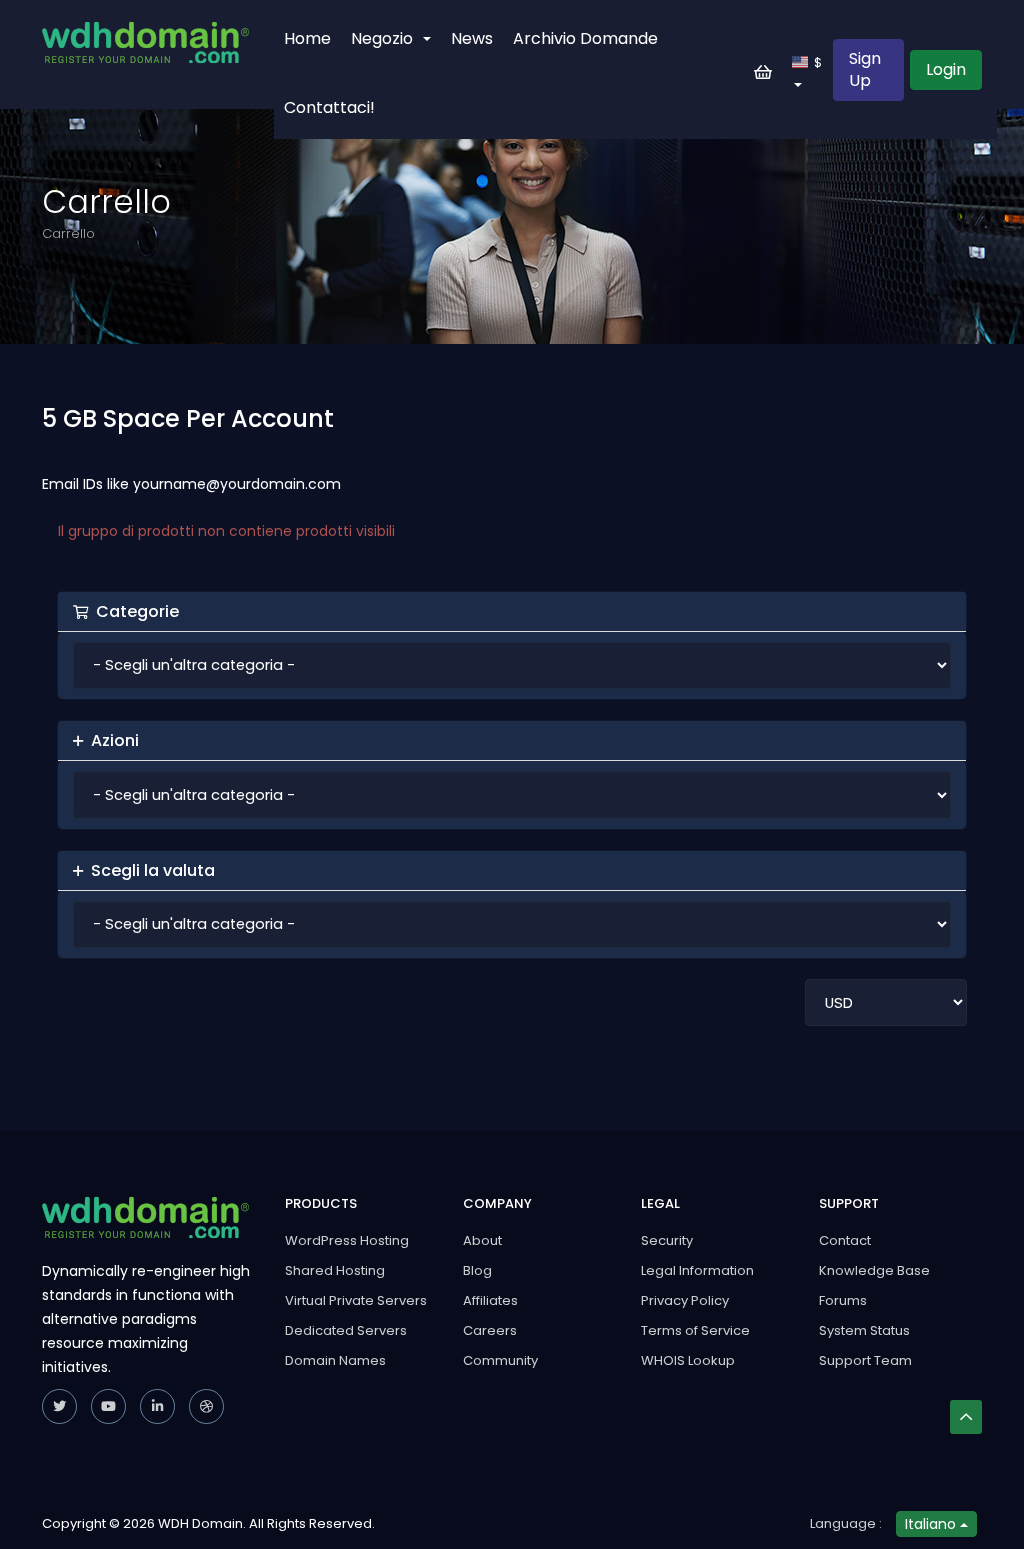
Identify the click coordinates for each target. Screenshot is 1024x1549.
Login (946, 69)
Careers (490, 1330)
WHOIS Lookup (688, 1360)
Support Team (865, 1360)
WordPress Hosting (347, 1240)
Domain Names (335, 1360)
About (482, 1240)
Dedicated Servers (346, 1330)
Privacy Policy (685, 1300)
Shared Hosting (335, 1270)
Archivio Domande (585, 38)
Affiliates (490, 1300)
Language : (846, 1523)
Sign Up (865, 69)
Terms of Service (695, 1330)
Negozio (386, 38)
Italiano (932, 1524)
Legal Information (697, 1270)
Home (307, 38)
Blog (477, 1270)
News (472, 38)
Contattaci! (329, 107)
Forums (843, 1300)
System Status (864, 1330)
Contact (845, 1240)
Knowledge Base (874, 1270)
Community (500, 1360)
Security (667, 1240)
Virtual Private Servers (356, 1300)
